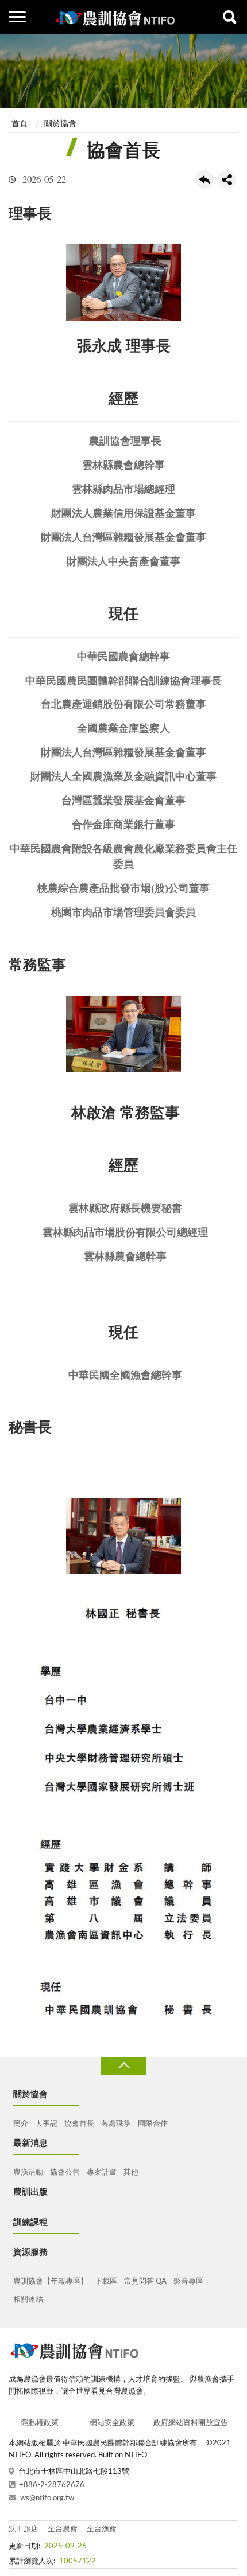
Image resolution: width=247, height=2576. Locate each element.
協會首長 (79, 2124)
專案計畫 (102, 2173)
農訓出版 (30, 2192)
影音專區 (188, 2282)
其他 (131, 2173)
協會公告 (65, 2173)
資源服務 (30, 2252)
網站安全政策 (112, 2423)
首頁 (20, 124)
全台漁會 (102, 2529)
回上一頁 (204, 179)
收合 (123, 2066)
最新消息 (30, 2143)
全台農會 (63, 2529)
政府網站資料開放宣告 (191, 2423)
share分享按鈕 (227, 179)
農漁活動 (28, 2173)
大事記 (46, 2124)
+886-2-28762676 (52, 2485)
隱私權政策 (40, 2423)
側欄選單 (17, 17)
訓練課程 (30, 2222)
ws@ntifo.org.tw (47, 2498)
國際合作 (153, 2124)
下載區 (106, 2282)
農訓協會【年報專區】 (51, 2282)
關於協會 (60, 124)
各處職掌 (116, 2124)
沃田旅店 (24, 2529)
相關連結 (28, 2300)
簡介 (21, 2124)
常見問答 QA (145, 2282)
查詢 (230, 17)
